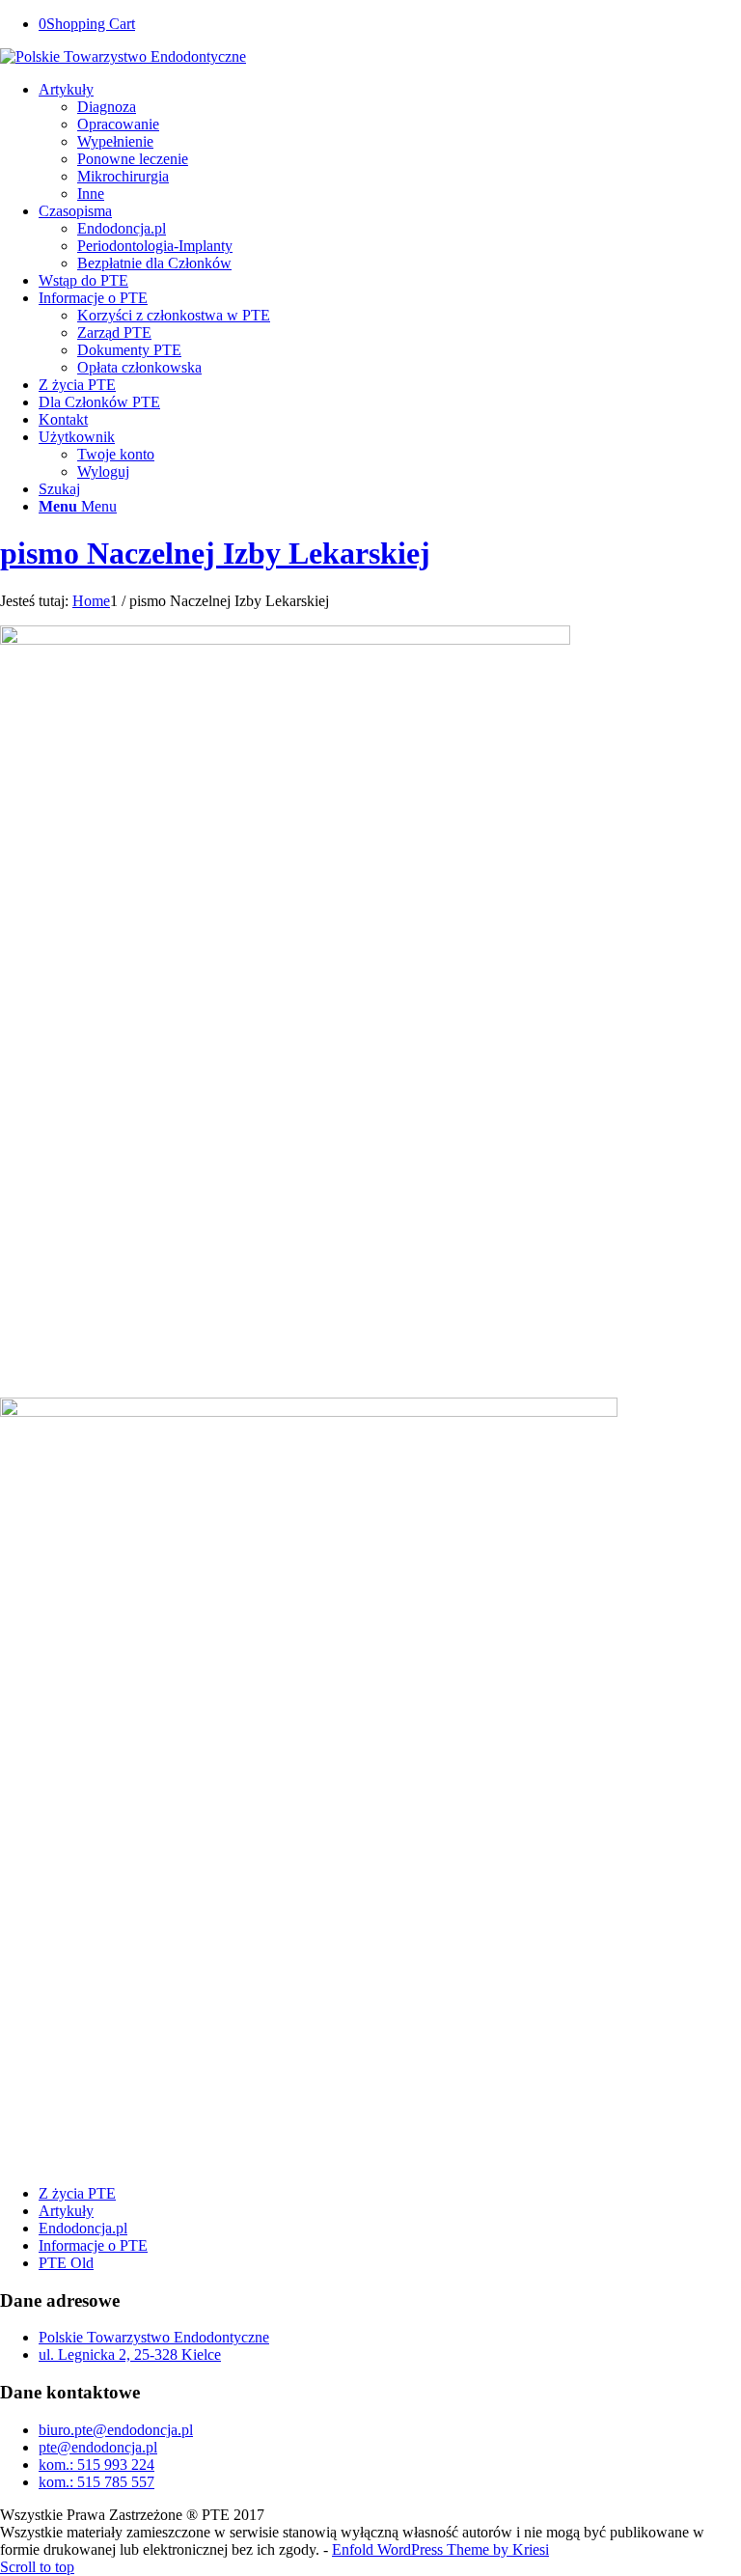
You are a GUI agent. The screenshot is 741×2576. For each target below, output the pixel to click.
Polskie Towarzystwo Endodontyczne (154, 2337)
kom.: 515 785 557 (96, 2482)
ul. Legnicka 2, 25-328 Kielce (130, 2354)
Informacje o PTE (93, 2245)
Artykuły (66, 2211)
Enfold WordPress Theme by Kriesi (440, 2549)
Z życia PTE (77, 2193)
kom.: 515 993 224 (96, 2465)
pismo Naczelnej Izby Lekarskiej (215, 553)
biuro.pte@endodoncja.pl (116, 2430)
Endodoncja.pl (83, 2228)
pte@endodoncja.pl (98, 2447)
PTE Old (66, 2263)
